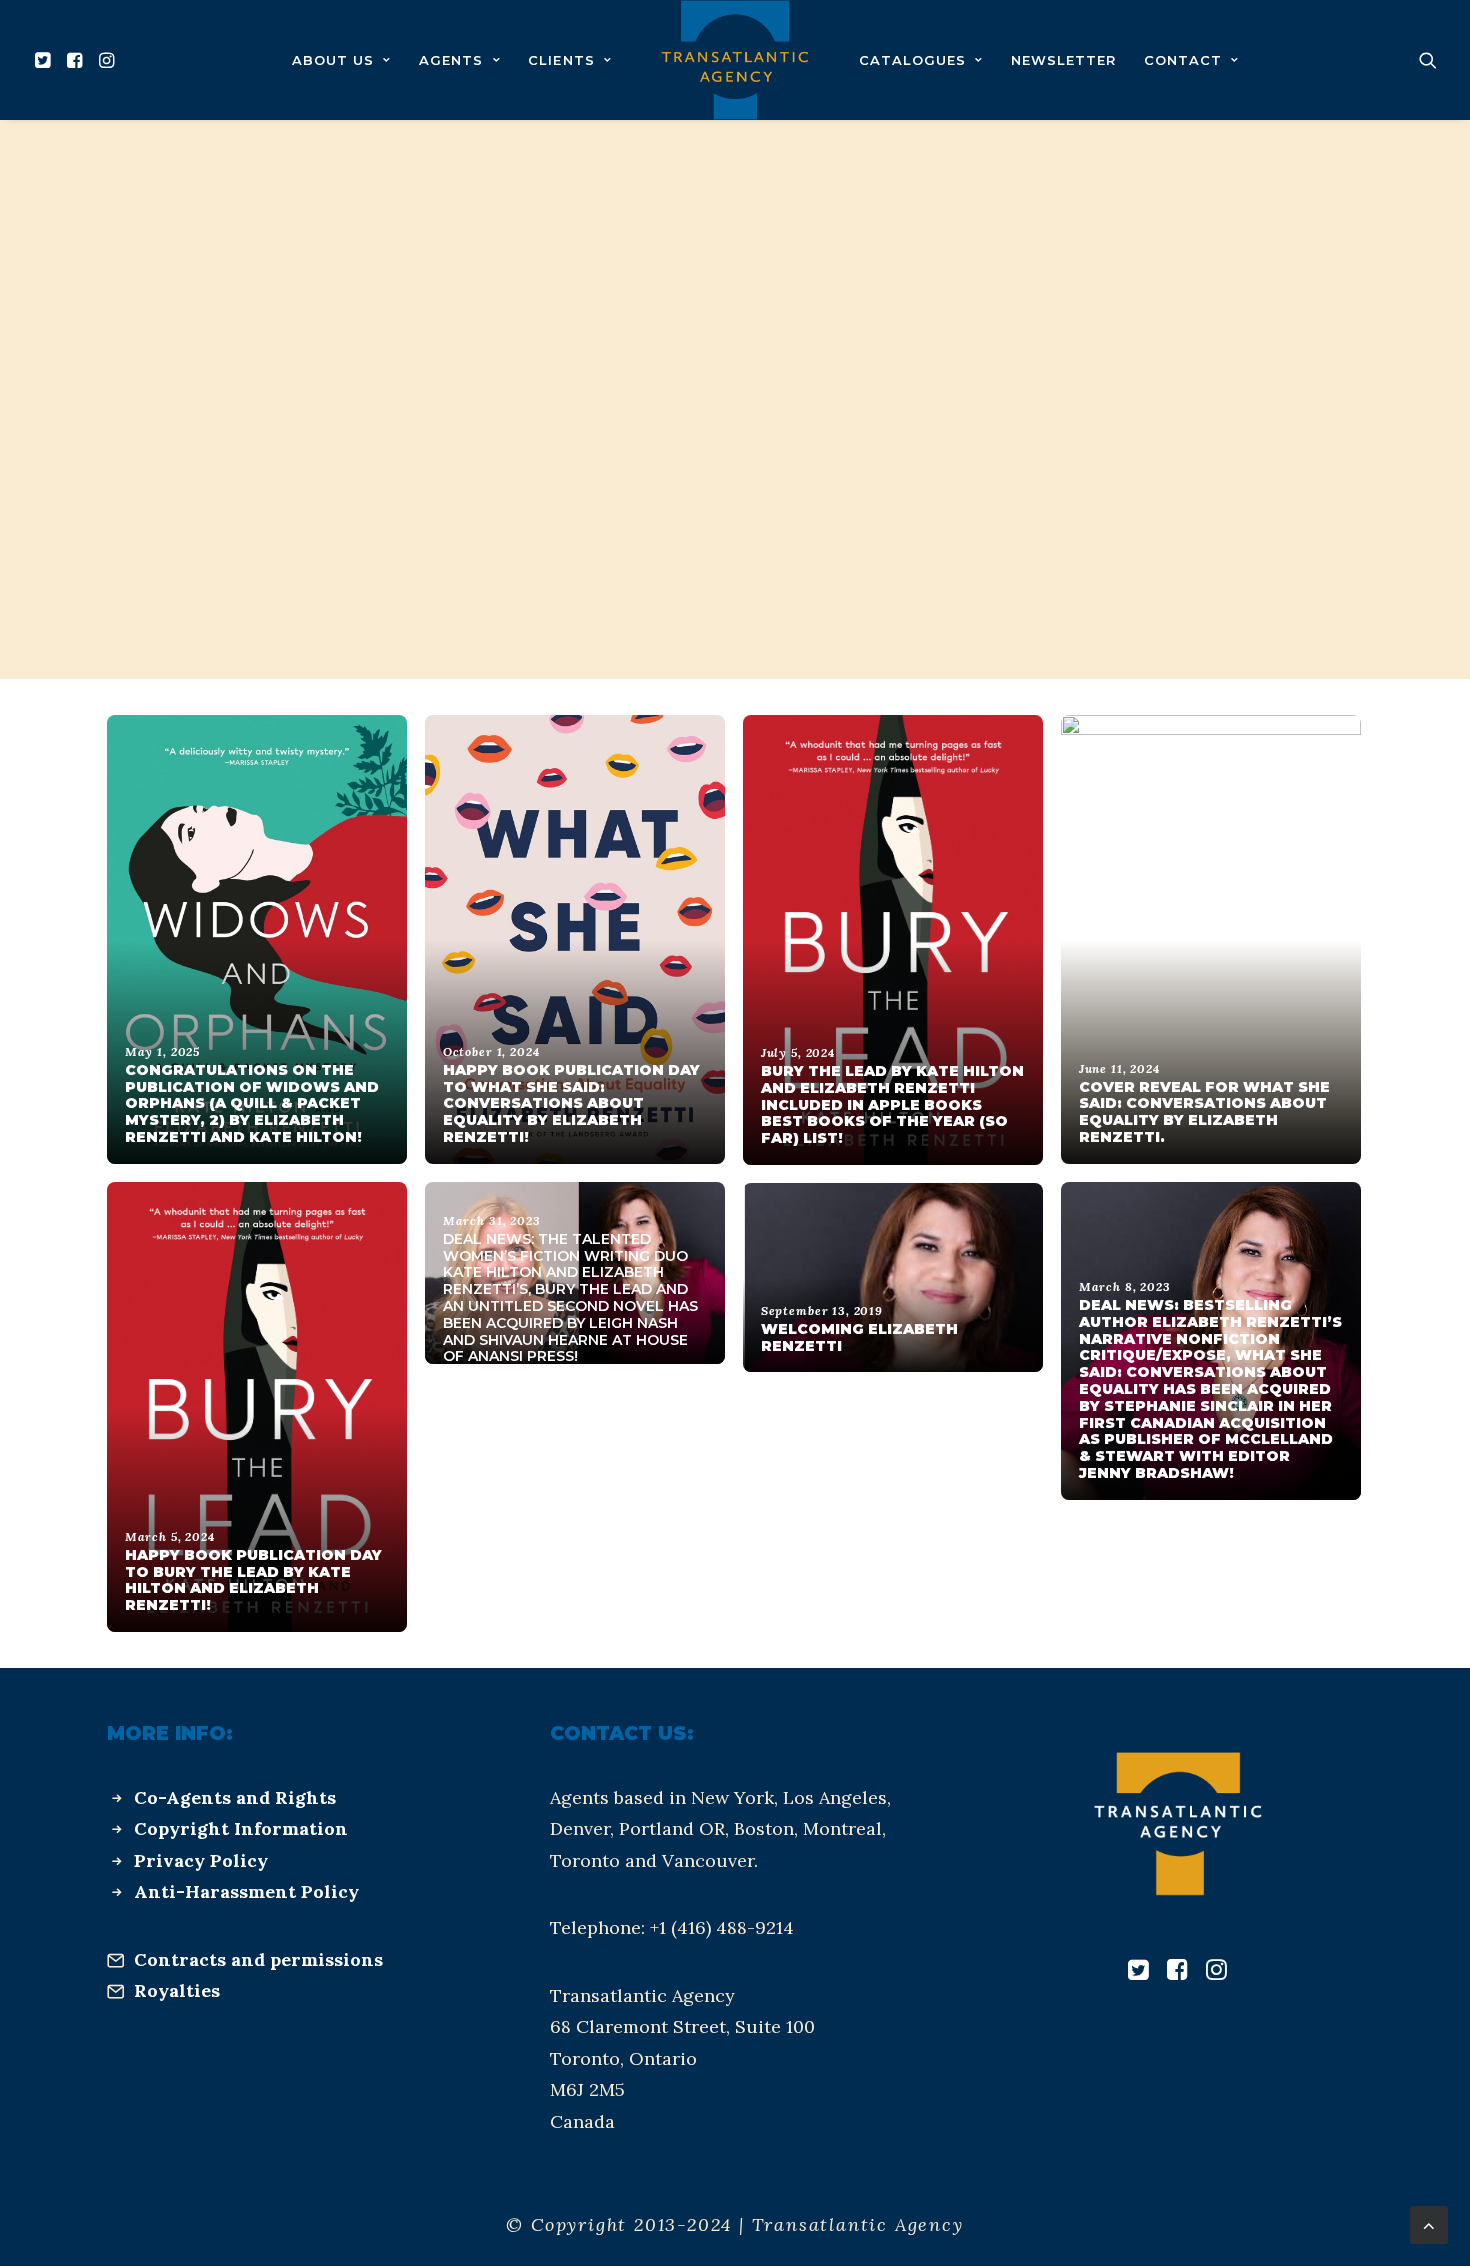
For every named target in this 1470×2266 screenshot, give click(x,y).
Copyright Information (241, 1828)
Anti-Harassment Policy (246, 1891)
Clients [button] (561, 60)
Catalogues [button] (912, 60)
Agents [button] (451, 60)
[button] (45, 60)
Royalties (177, 1990)
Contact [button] (1183, 60)
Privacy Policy (201, 1860)
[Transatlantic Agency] (734, 60)
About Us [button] (333, 60)
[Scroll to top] (1429, 2223)
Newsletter (1063, 60)
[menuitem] (45, 60)
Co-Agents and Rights (235, 1797)
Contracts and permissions (258, 1959)
